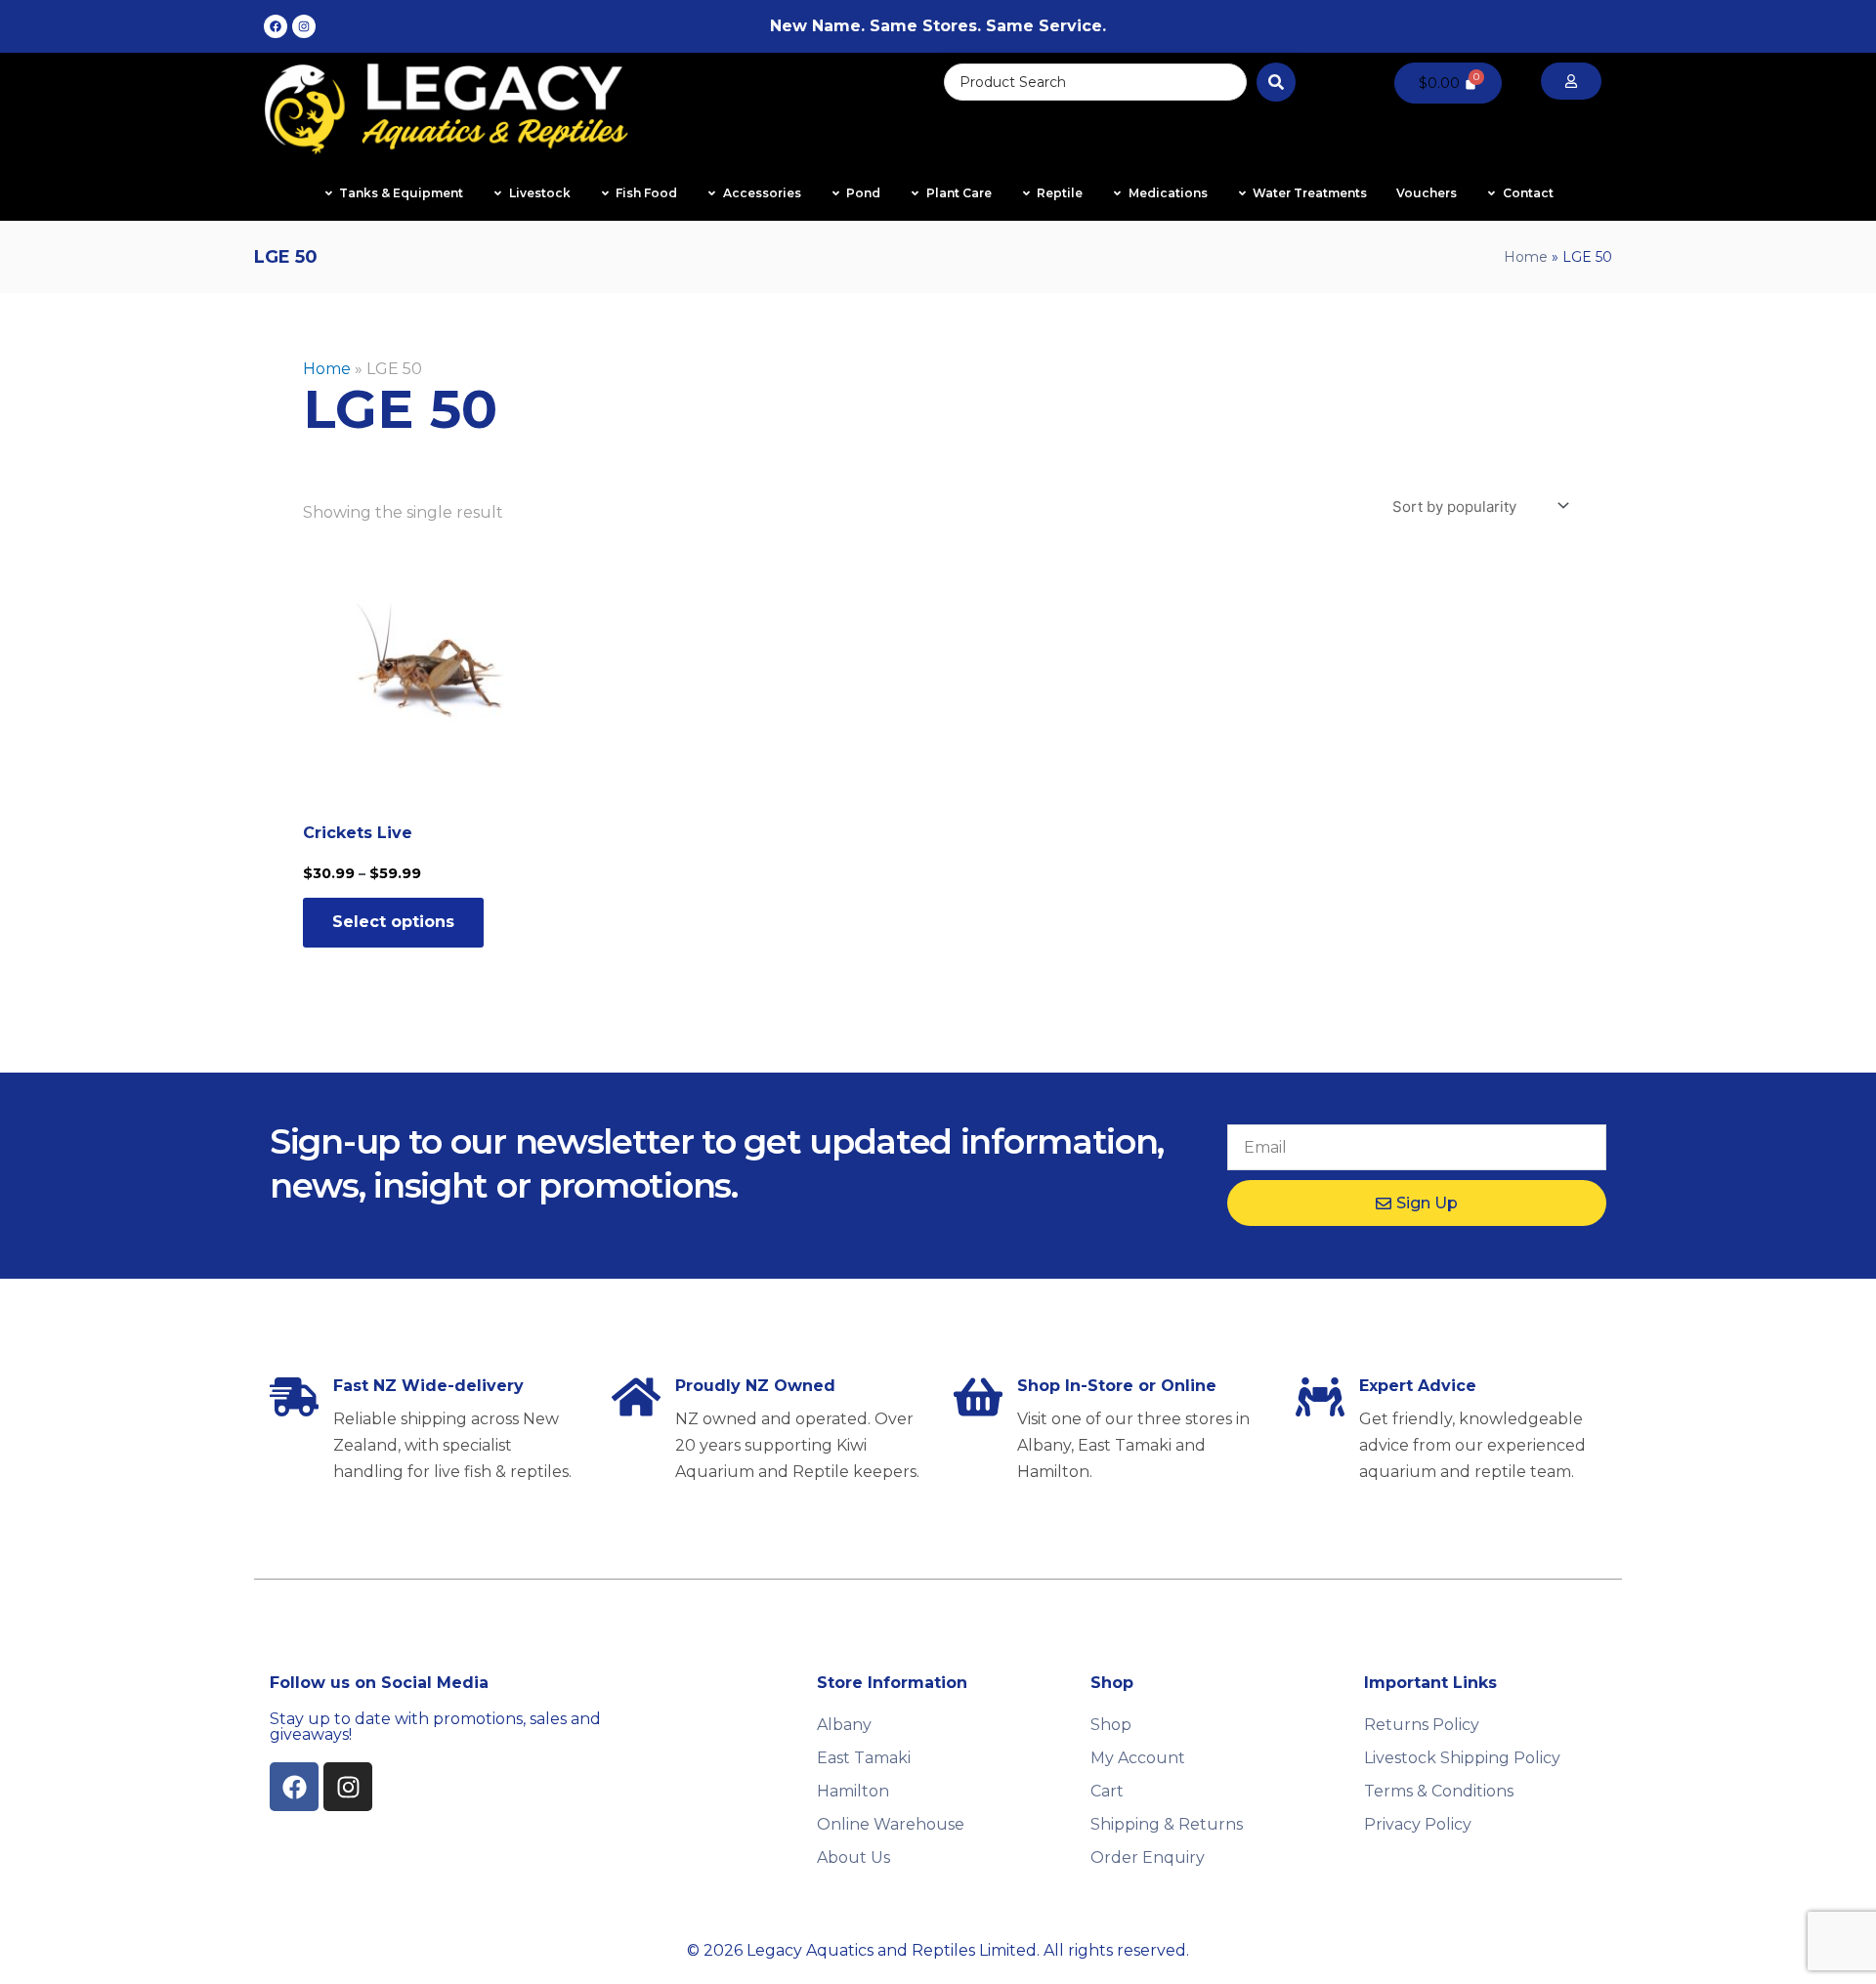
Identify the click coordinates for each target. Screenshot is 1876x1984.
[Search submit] (1276, 82)
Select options (393, 922)
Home (1526, 257)
